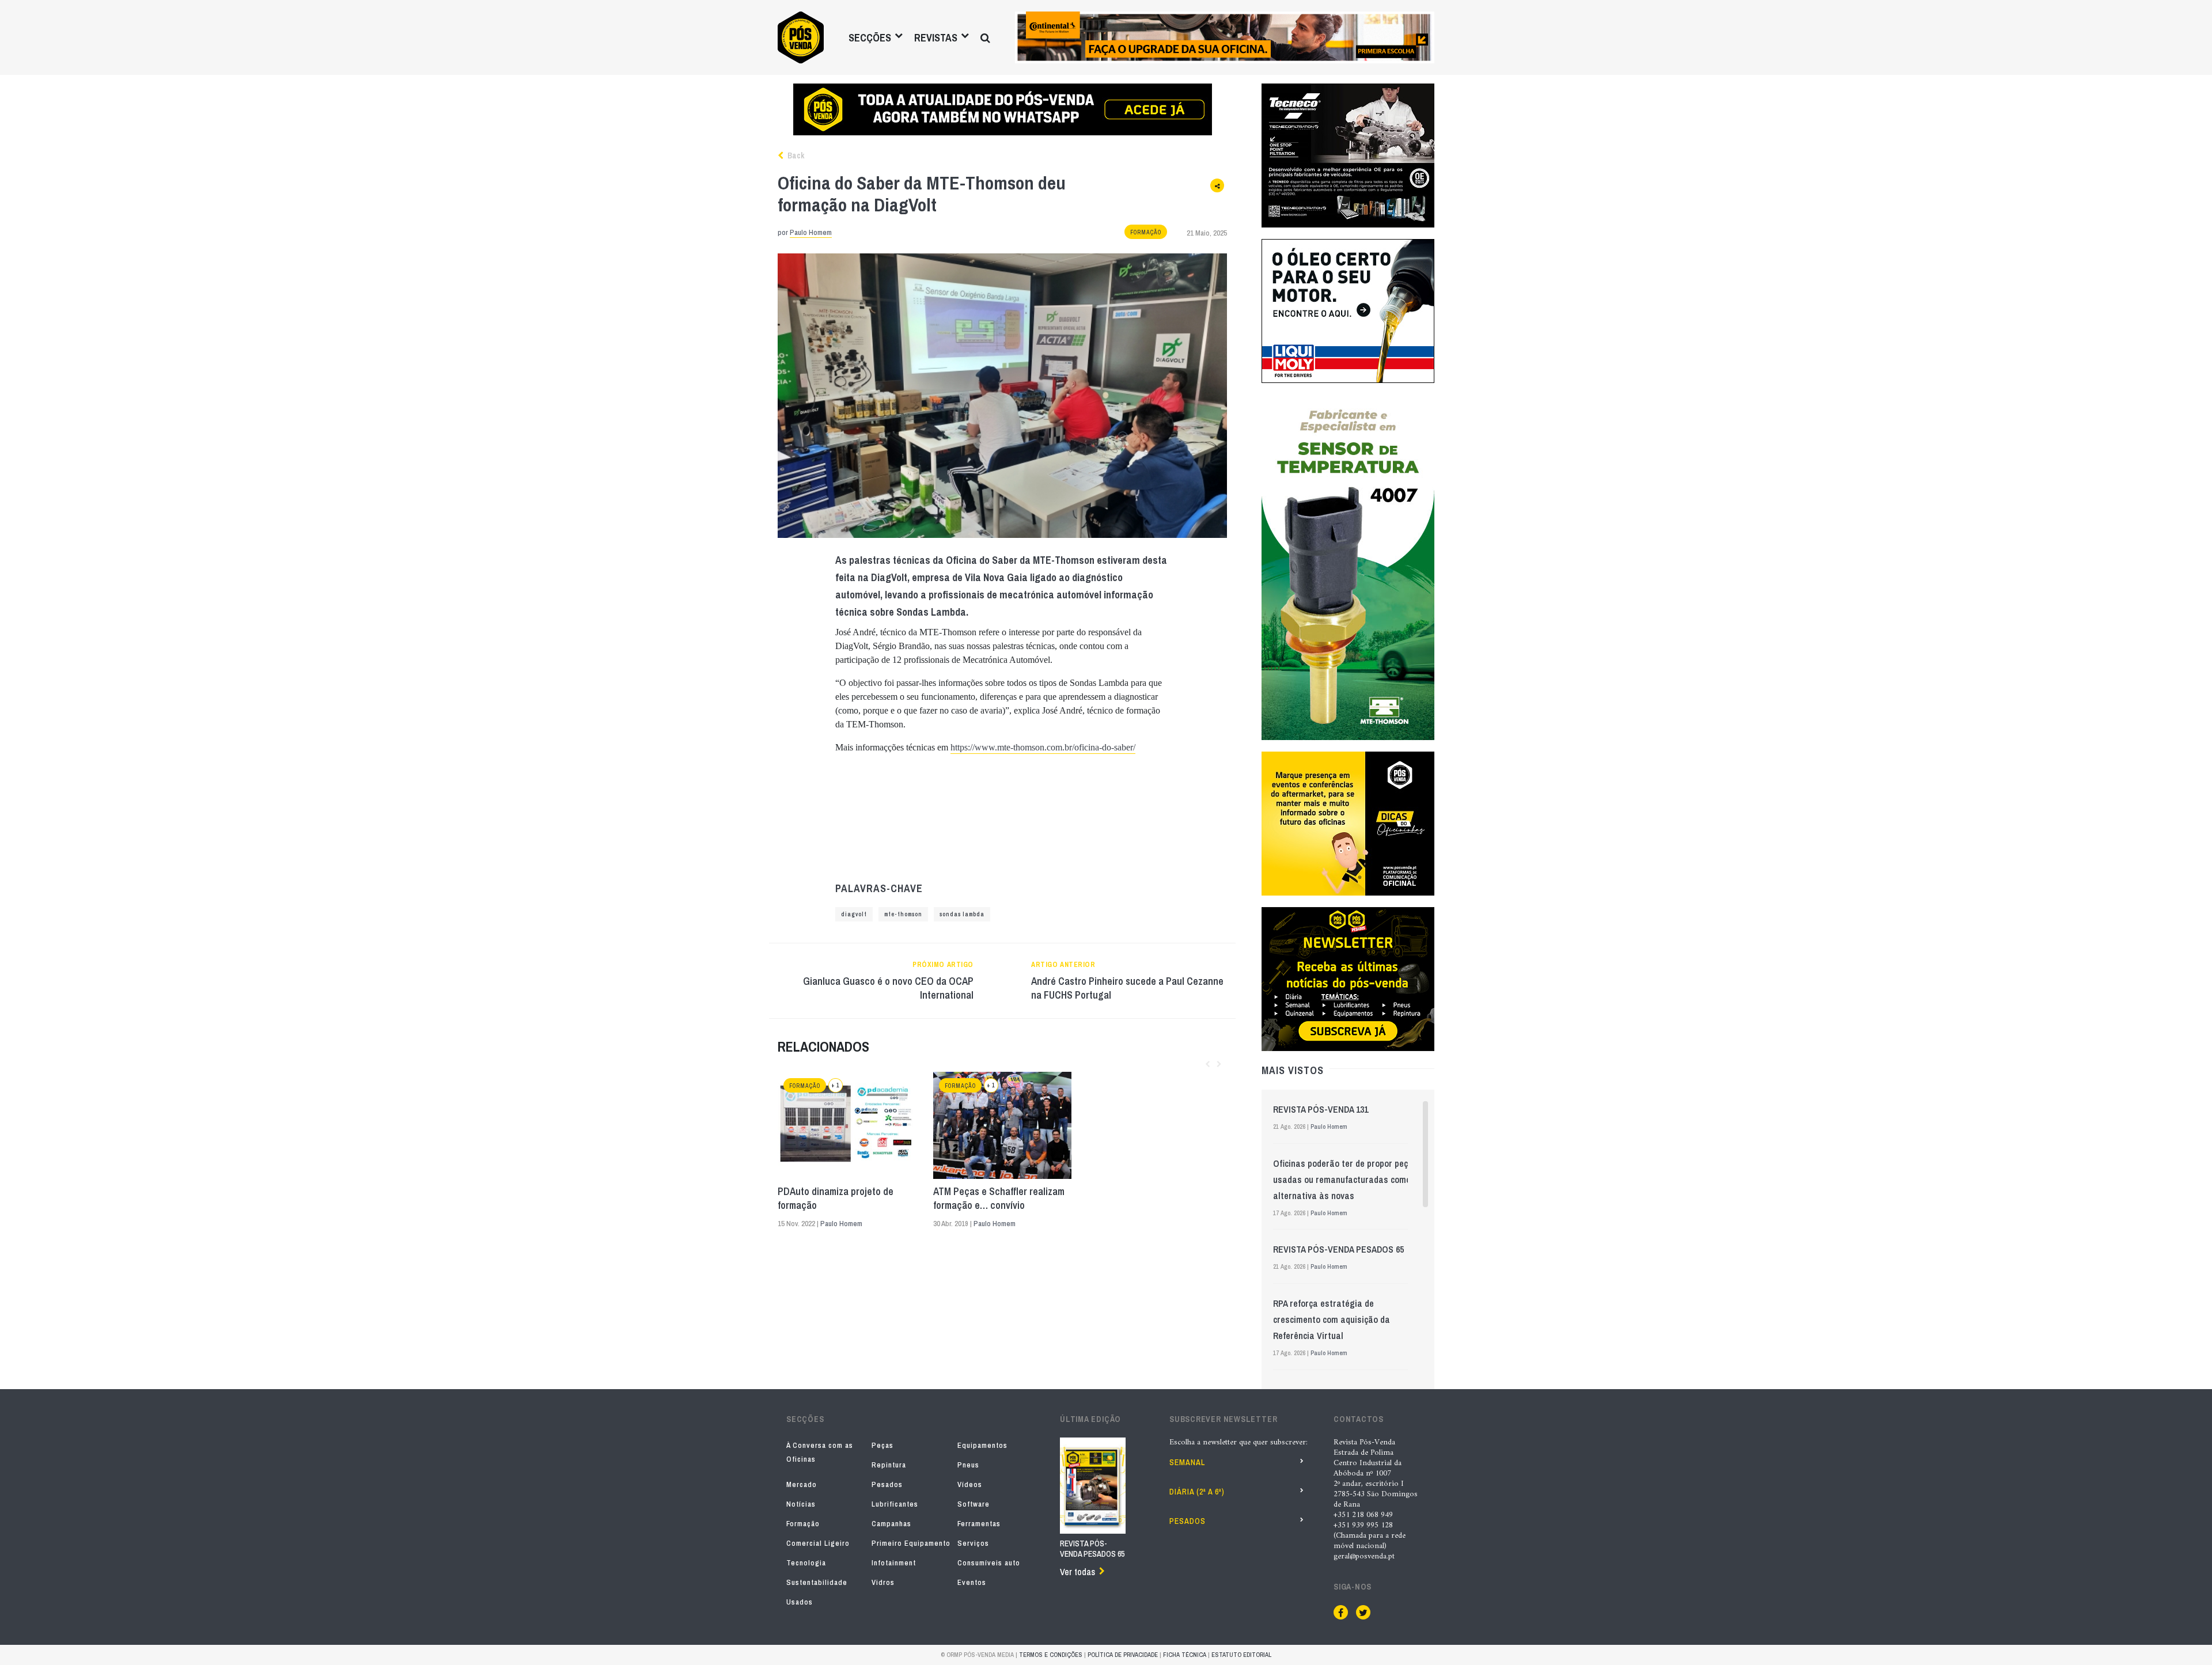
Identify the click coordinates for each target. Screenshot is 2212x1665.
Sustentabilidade (817, 1582)
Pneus (968, 1465)
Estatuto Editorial (1241, 1655)
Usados (800, 1602)
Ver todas (1077, 1572)
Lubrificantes (895, 1504)
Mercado (802, 1484)
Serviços (973, 1543)
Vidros (883, 1582)
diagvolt (854, 914)
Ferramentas (979, 1524)
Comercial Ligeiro (818, 1543)
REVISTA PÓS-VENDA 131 (1321, 1109)
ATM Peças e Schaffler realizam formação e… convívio (999, 1199)
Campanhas (891, 1524)
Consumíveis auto (989, 1563)
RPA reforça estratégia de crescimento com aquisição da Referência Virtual (1332, 1319)
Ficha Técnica (1185, 1655)
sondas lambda (962, 914)
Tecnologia (806, 1563)
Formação (1146, 232)
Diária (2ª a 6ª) (1197, 1492)
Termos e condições (1051, 1655)
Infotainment (894, 1563)
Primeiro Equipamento (911, 1543)
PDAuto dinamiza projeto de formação (836, 1199)
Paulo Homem (811, 232)
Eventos (972, 1582)
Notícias (801, 1504)
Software (974, 1504)
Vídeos (970, 1484)
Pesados (887, 1484)
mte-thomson (903, 914)
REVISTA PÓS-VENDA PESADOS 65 (1338, 1249)
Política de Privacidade (1123, 1655)
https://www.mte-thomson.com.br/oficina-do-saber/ (1043, 747)
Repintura (889, 1465)
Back (795, 155)
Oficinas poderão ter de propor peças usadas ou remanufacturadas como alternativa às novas (1345, 1179)
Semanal (1187, 1462)
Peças (882, 1445)
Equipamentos (982, 1445)
